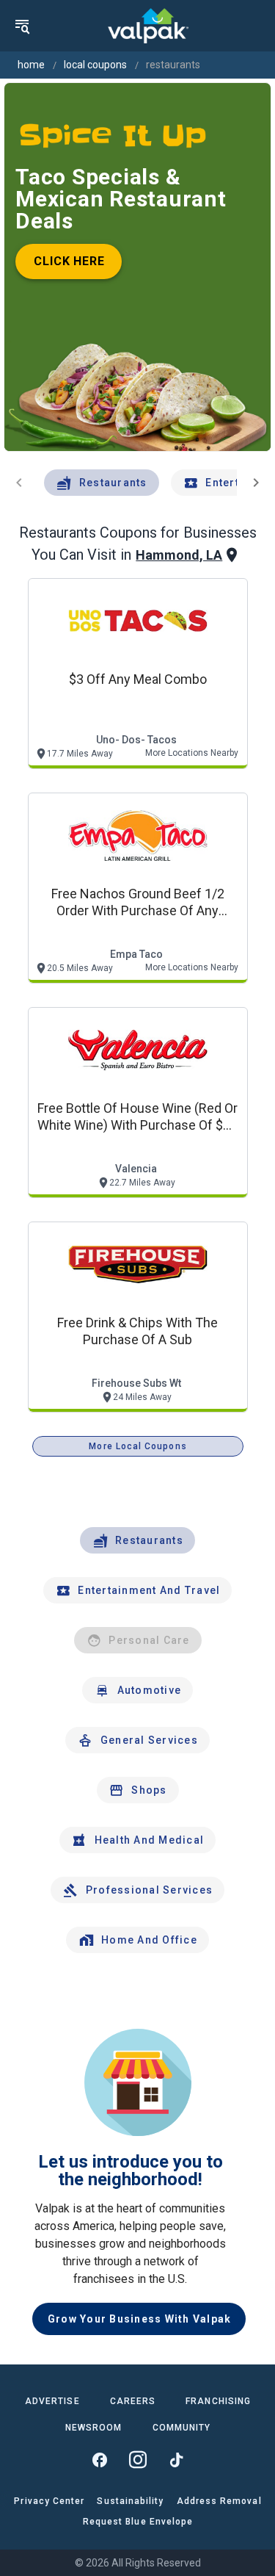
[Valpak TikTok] (176, 2460)
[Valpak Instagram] (138, 2460)
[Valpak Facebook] (100, 2460)
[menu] (22, 26)
